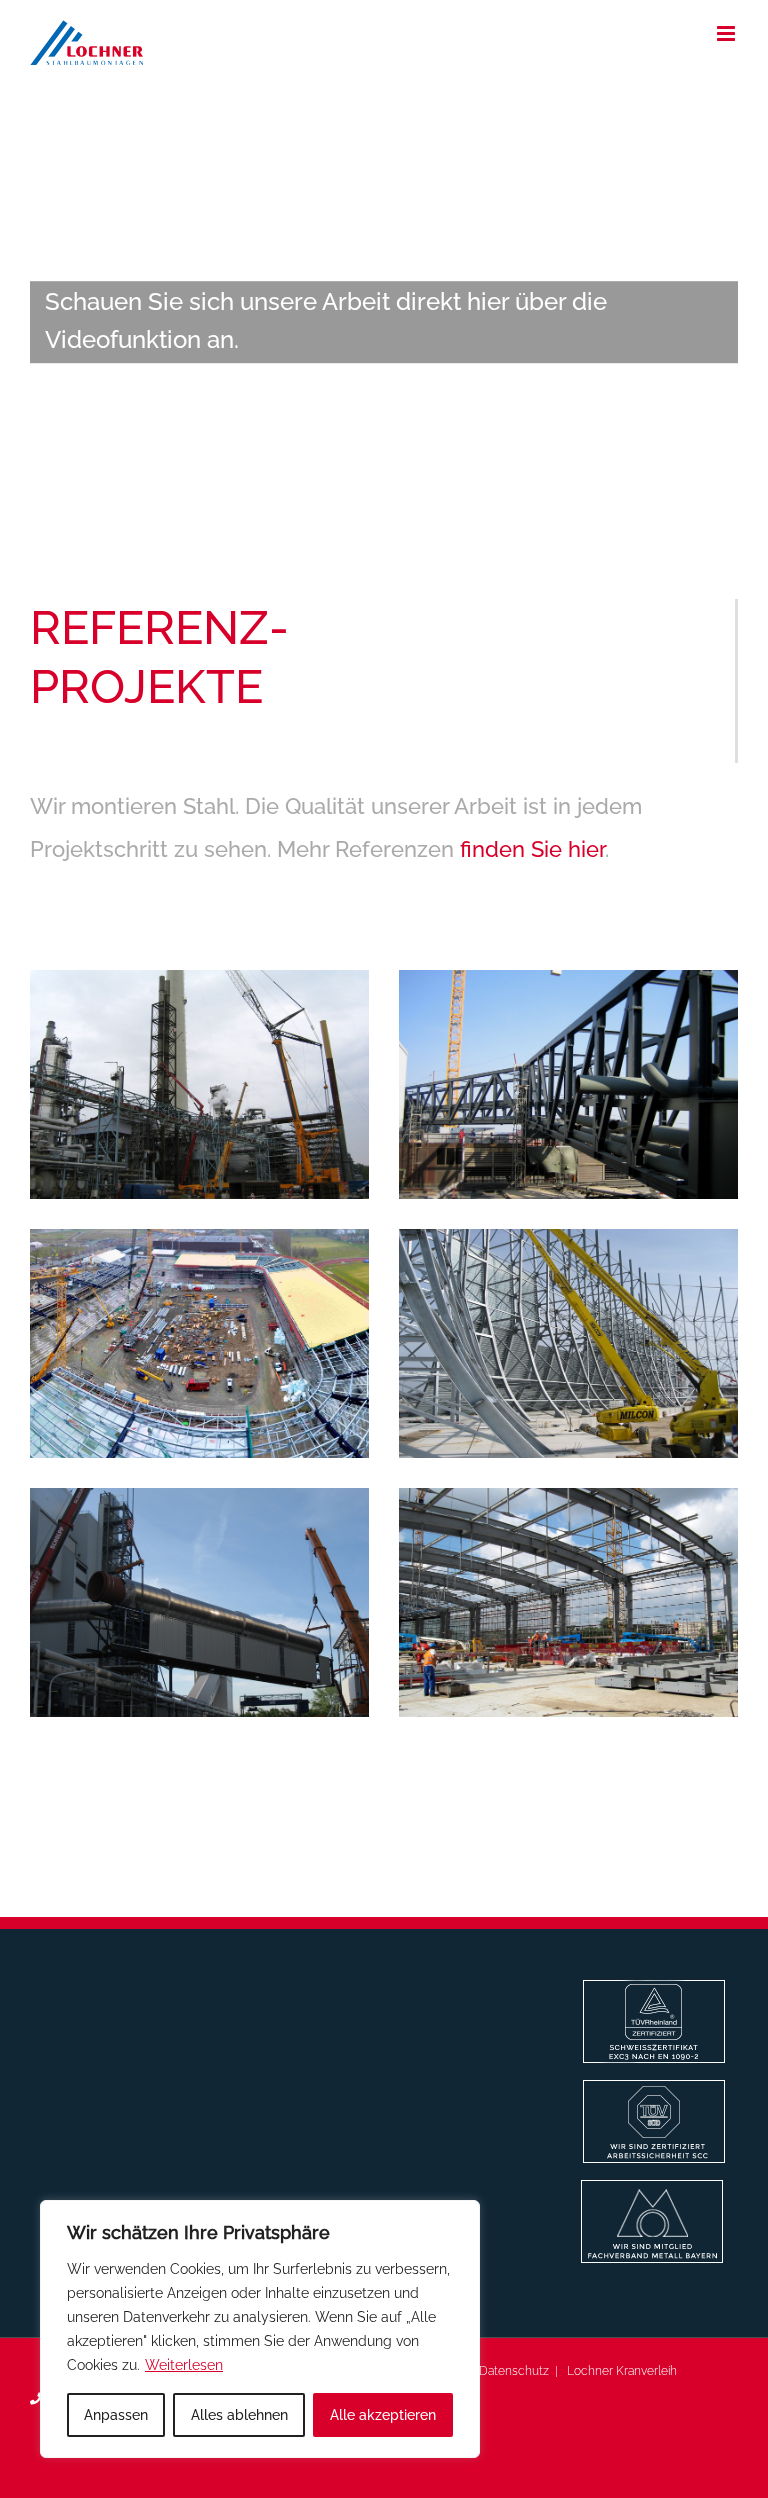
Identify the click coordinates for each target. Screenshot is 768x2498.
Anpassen (116, 2415)
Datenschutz (514, 2371)
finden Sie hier (532, 849)
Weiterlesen (184, 2365)
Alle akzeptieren (383, 2415)
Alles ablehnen (239, 2415)
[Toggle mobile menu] (727, 33)
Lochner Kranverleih (622, 2371)
